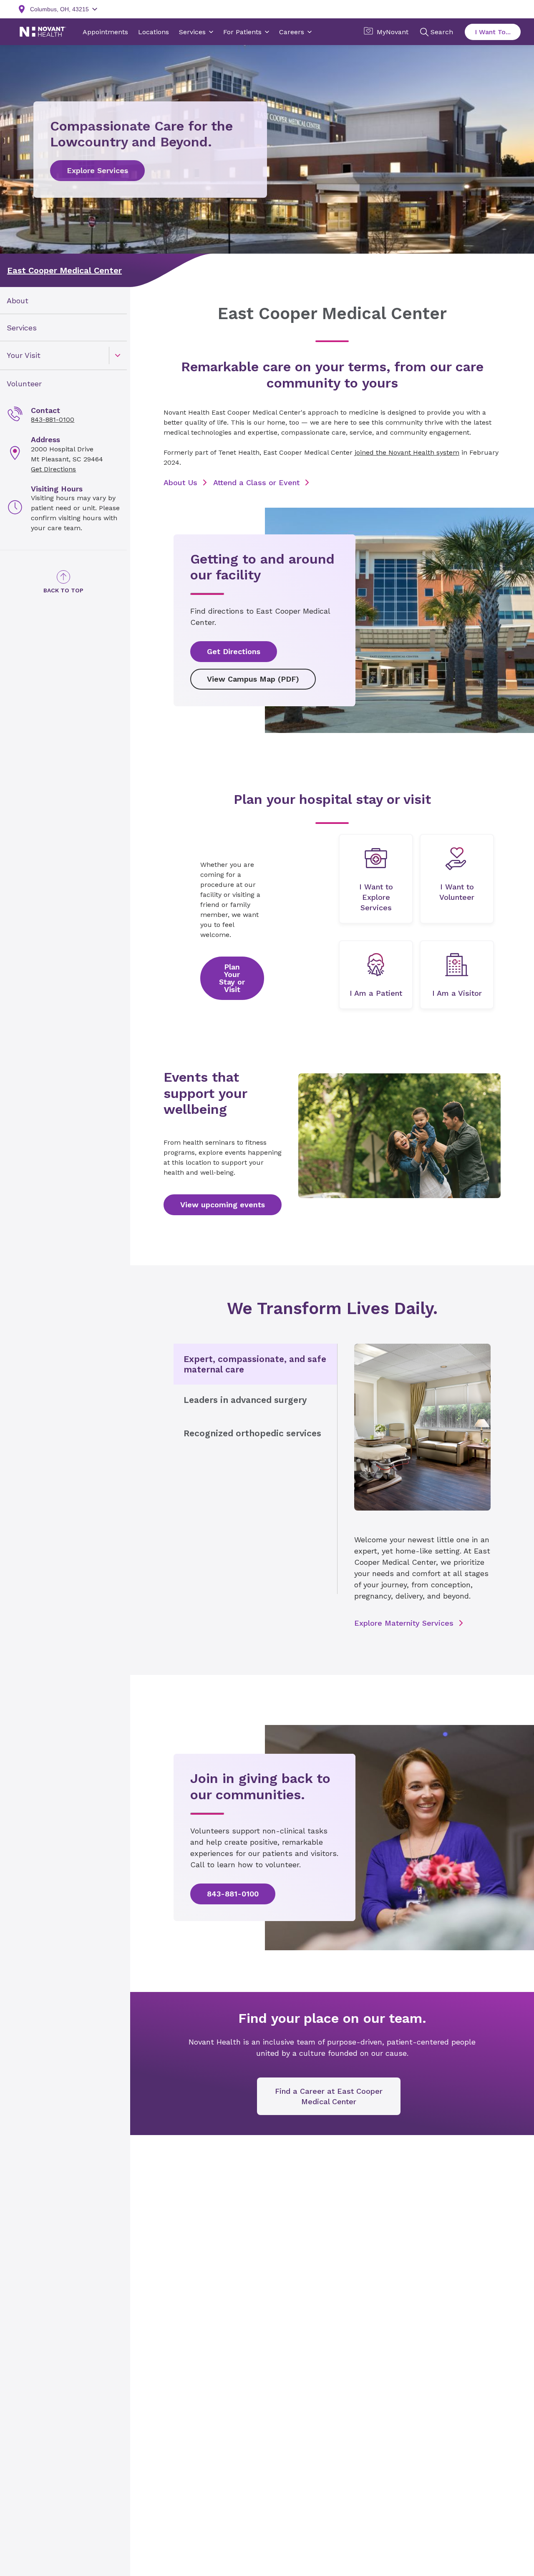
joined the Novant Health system (407, 452)
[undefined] (376, 879)
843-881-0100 (53, 419)
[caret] (118, 355)
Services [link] (22, 328)
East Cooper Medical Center (64, 270)
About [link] (18, 301)
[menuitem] (63, 301)
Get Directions (53, 469)
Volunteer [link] (24, 384)
